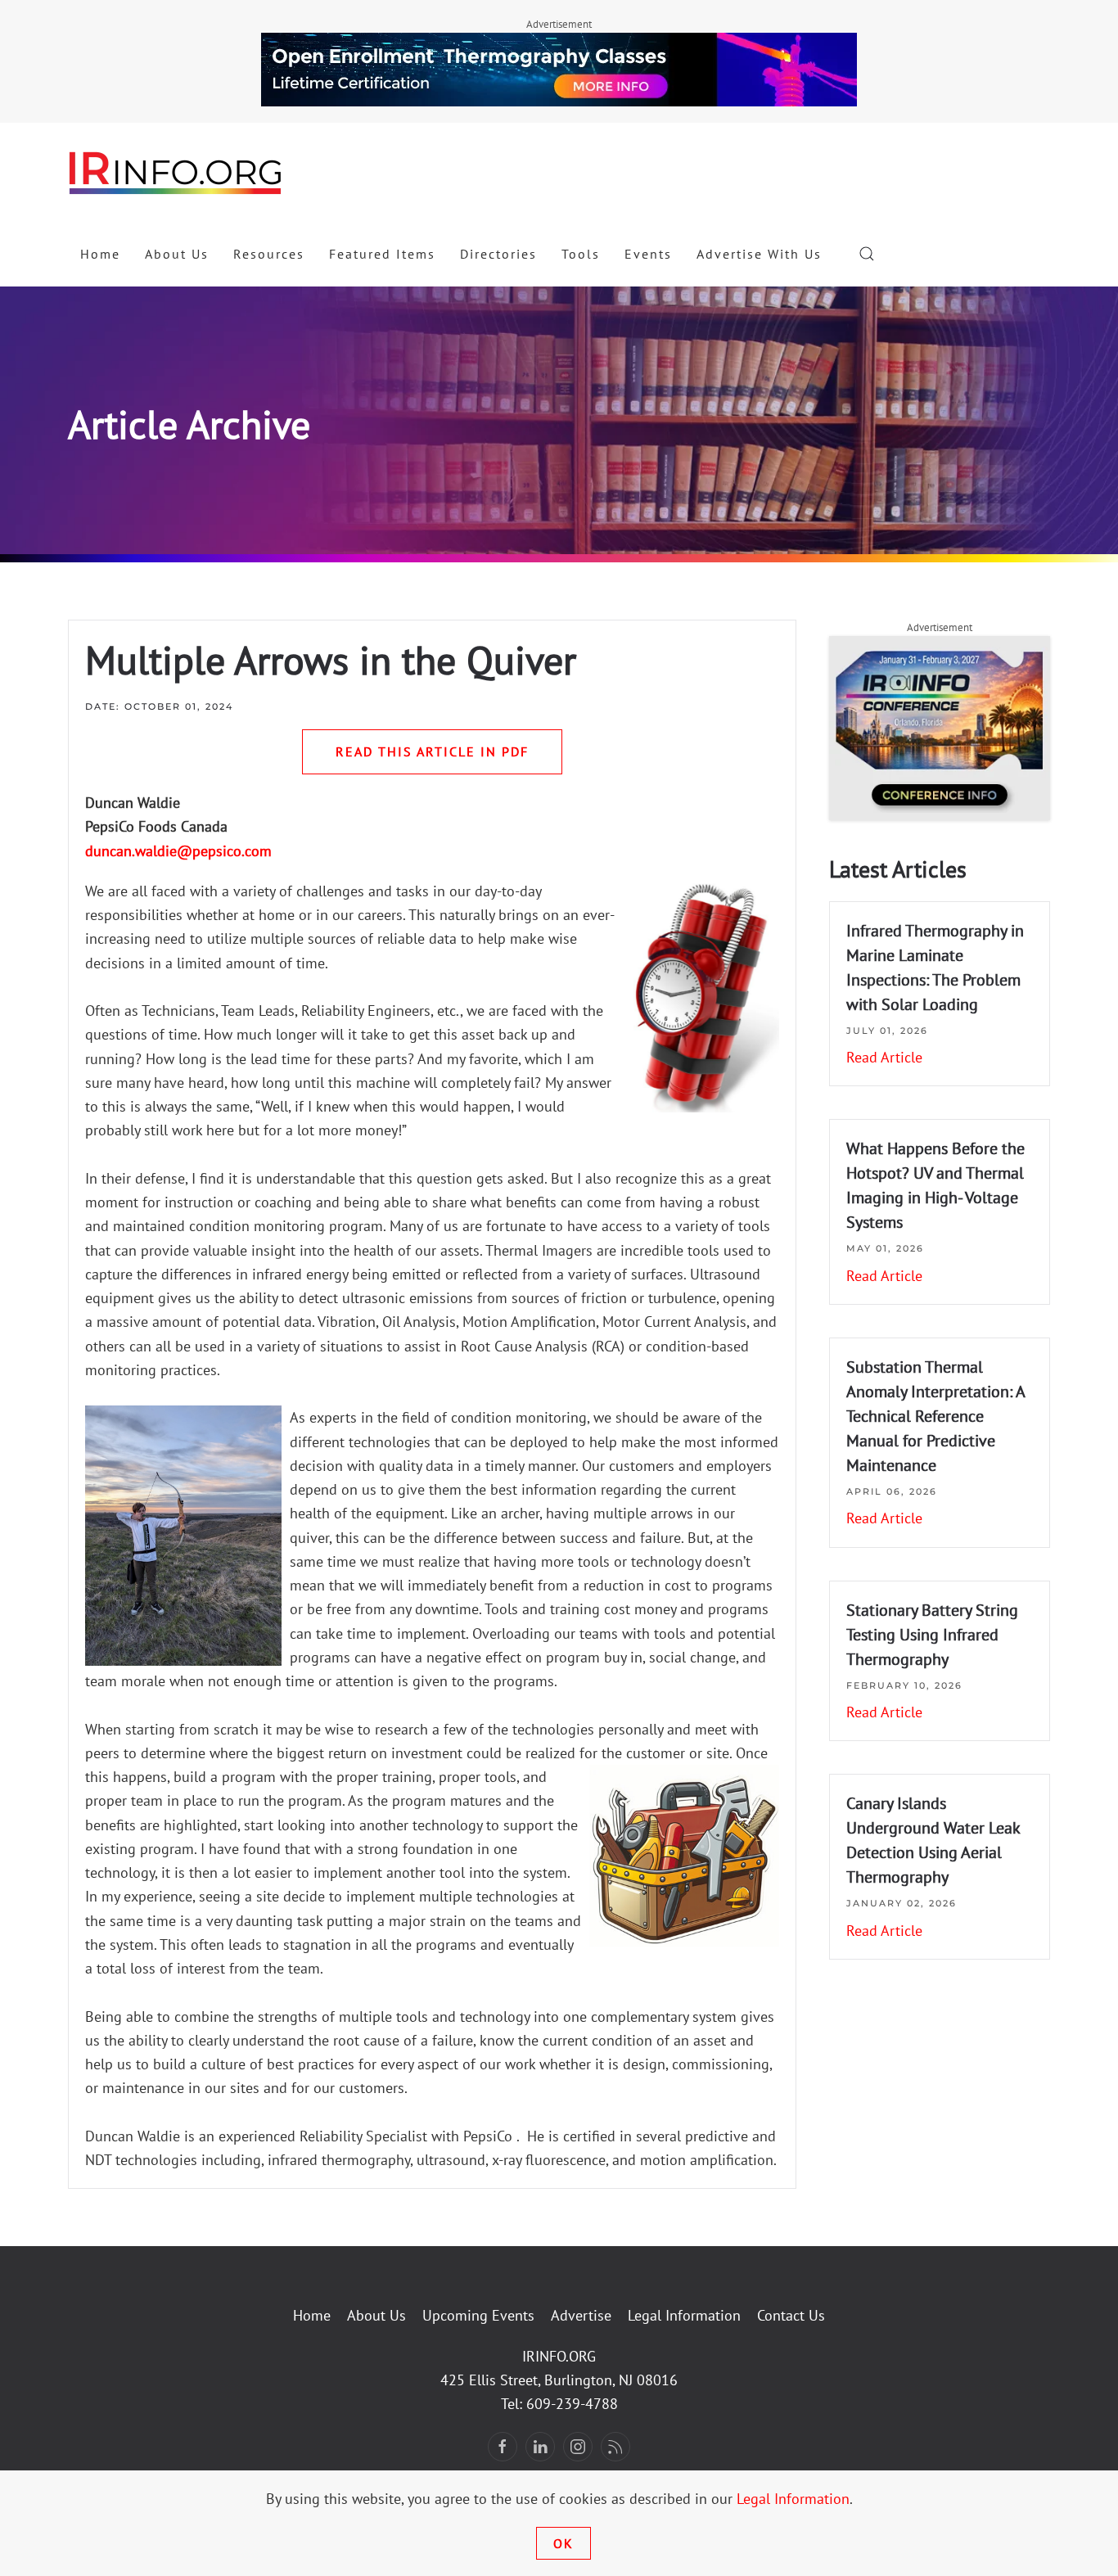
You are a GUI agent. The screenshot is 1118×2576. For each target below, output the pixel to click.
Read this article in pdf (432, 751)
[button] (867, 254)
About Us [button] (177, 254)
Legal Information (684, 2315)
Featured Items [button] (382, 254)
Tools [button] (581, 254)
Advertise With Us (759, 254)
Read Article (884, 1057)
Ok (564, 2543)
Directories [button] (498, 254)
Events (648, 254)
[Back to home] (176, 172)
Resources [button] (269, 254)
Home (100, 254)
